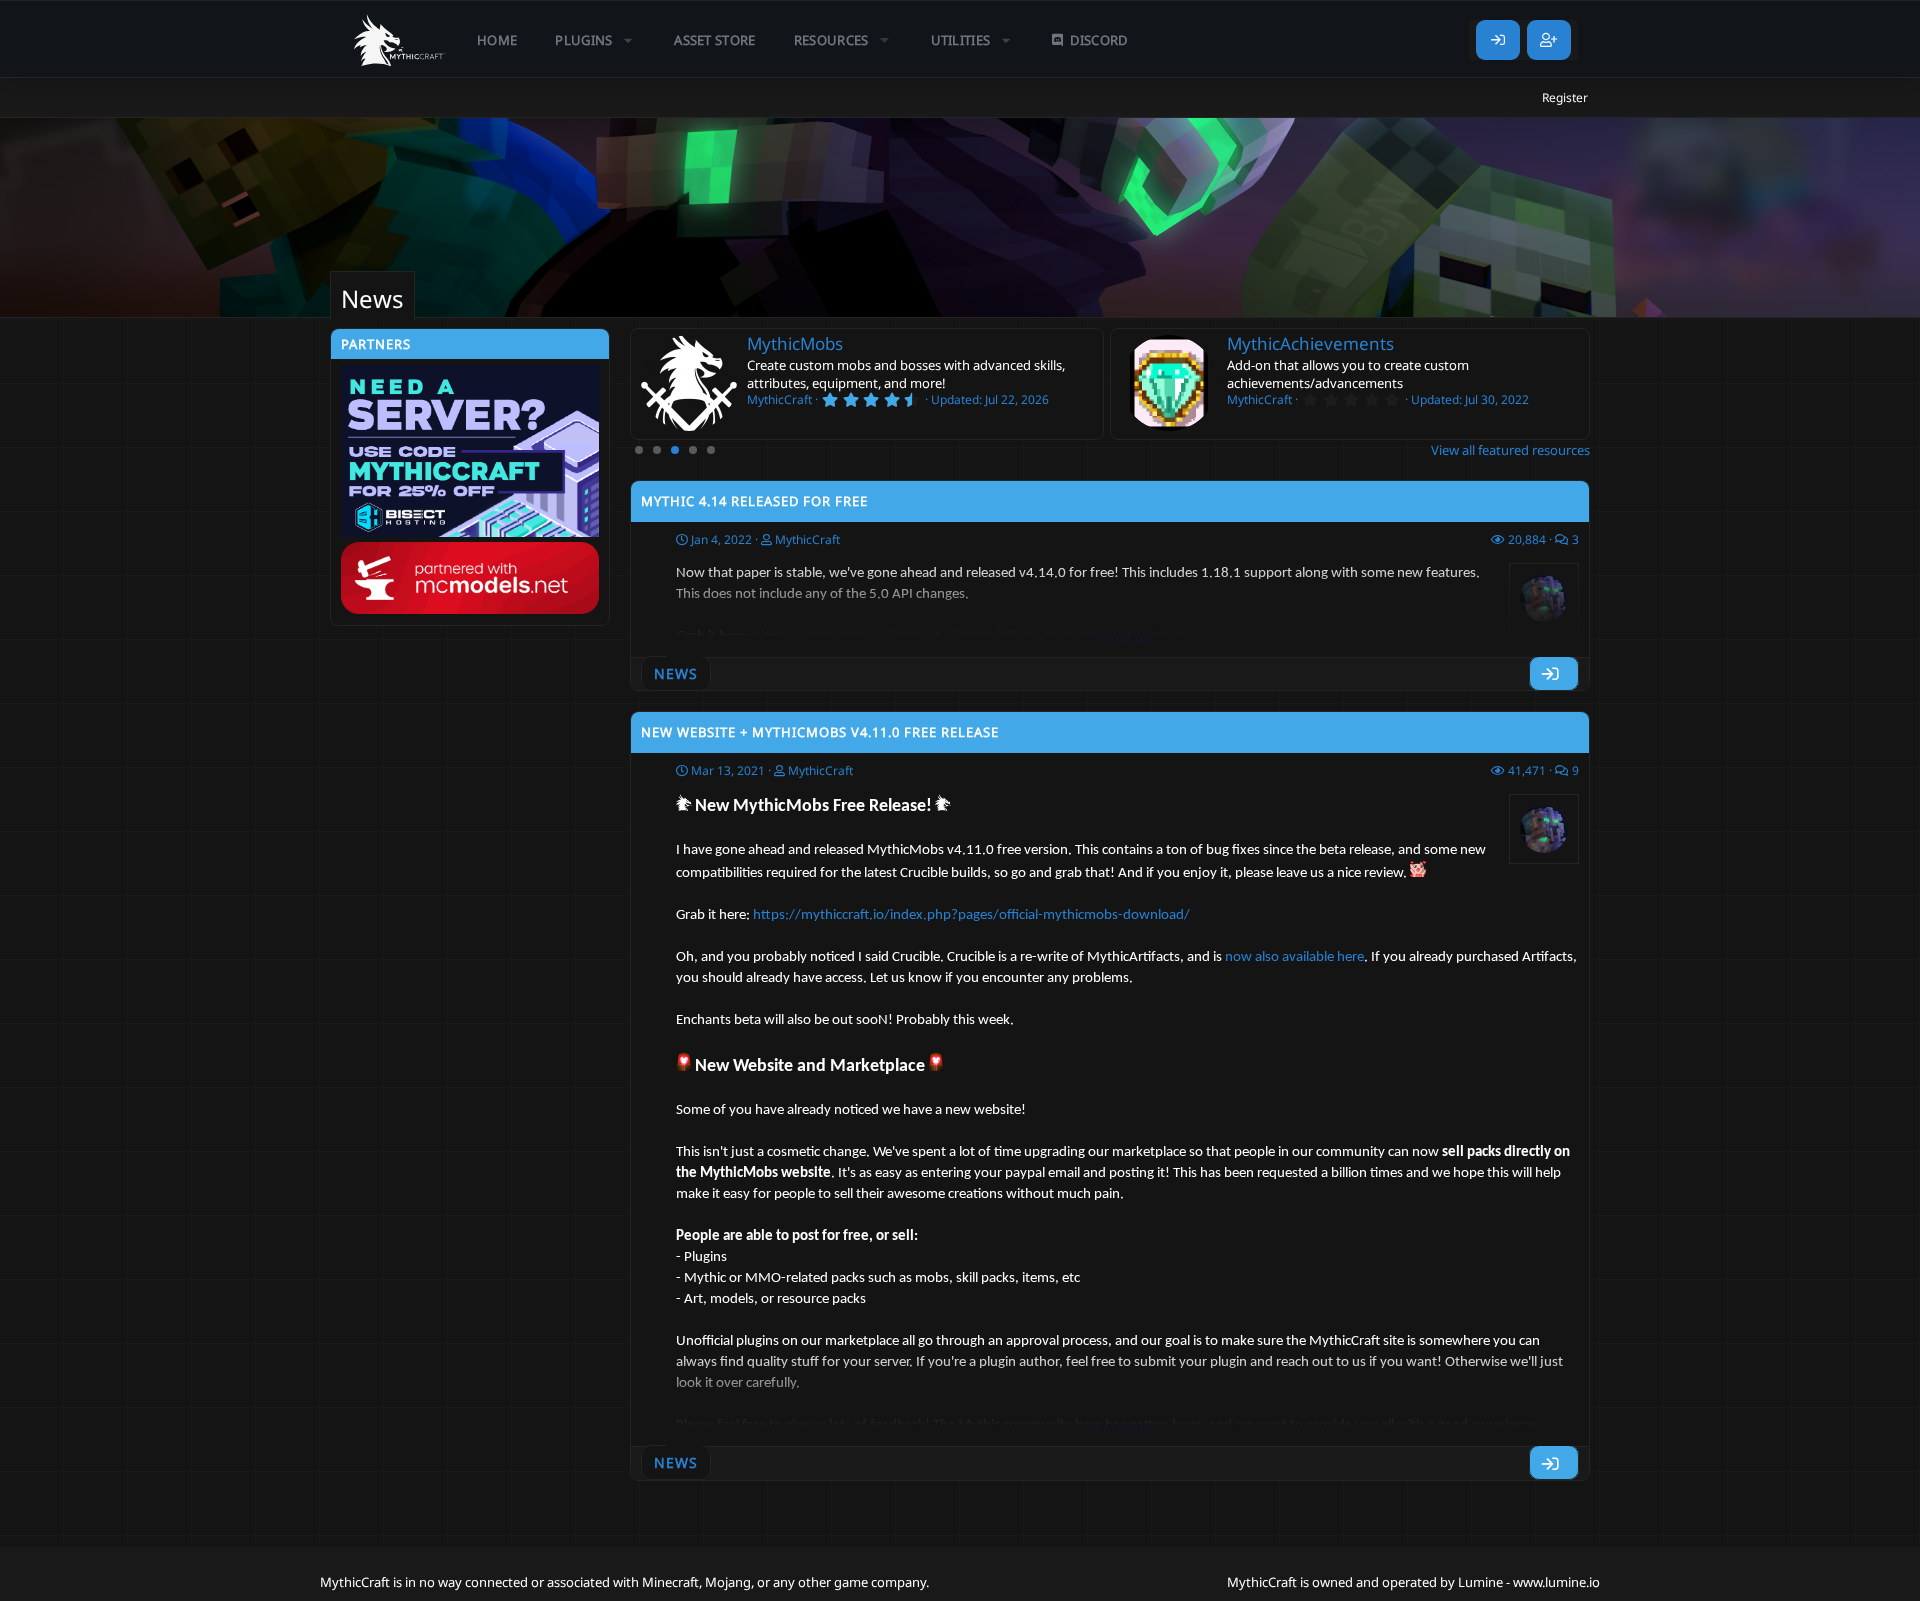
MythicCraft (807, 539)
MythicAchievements (1310, 343)
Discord (1098, 40)
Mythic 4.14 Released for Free (754, 501)
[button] (595, 40)
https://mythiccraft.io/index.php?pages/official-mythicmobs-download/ (971, 915)
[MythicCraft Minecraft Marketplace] (400, 40)
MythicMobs (795, 343)
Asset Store (715, 40)
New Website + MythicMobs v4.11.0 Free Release (820, 732)
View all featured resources (1510, 450)
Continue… (1127, 637)
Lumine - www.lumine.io (1529, 1582)
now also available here (1294, 957)
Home (497, 40)
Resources (831, 40)
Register (1565, 97)
